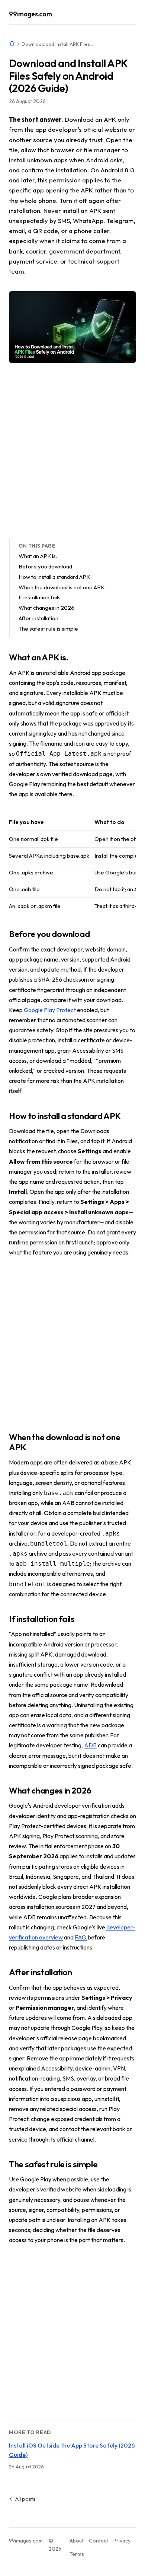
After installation (38, 618)
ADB (90, 1745)
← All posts (22, 2499)
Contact (99, 2541)
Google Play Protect (50, 1010)
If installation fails (40, 597)
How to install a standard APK (54, 577)
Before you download (45, 566)
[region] (72, 864)
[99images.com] (12, 43)
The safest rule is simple (48, 629)
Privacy (122, 2541)
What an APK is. (38, 556)
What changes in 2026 (46, 608)
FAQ (81, 1937)
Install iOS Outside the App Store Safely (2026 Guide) (72, 2450)
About (77, 2541)
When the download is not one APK (62, 587)
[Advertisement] (72, 450)
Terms (77, 2554)
